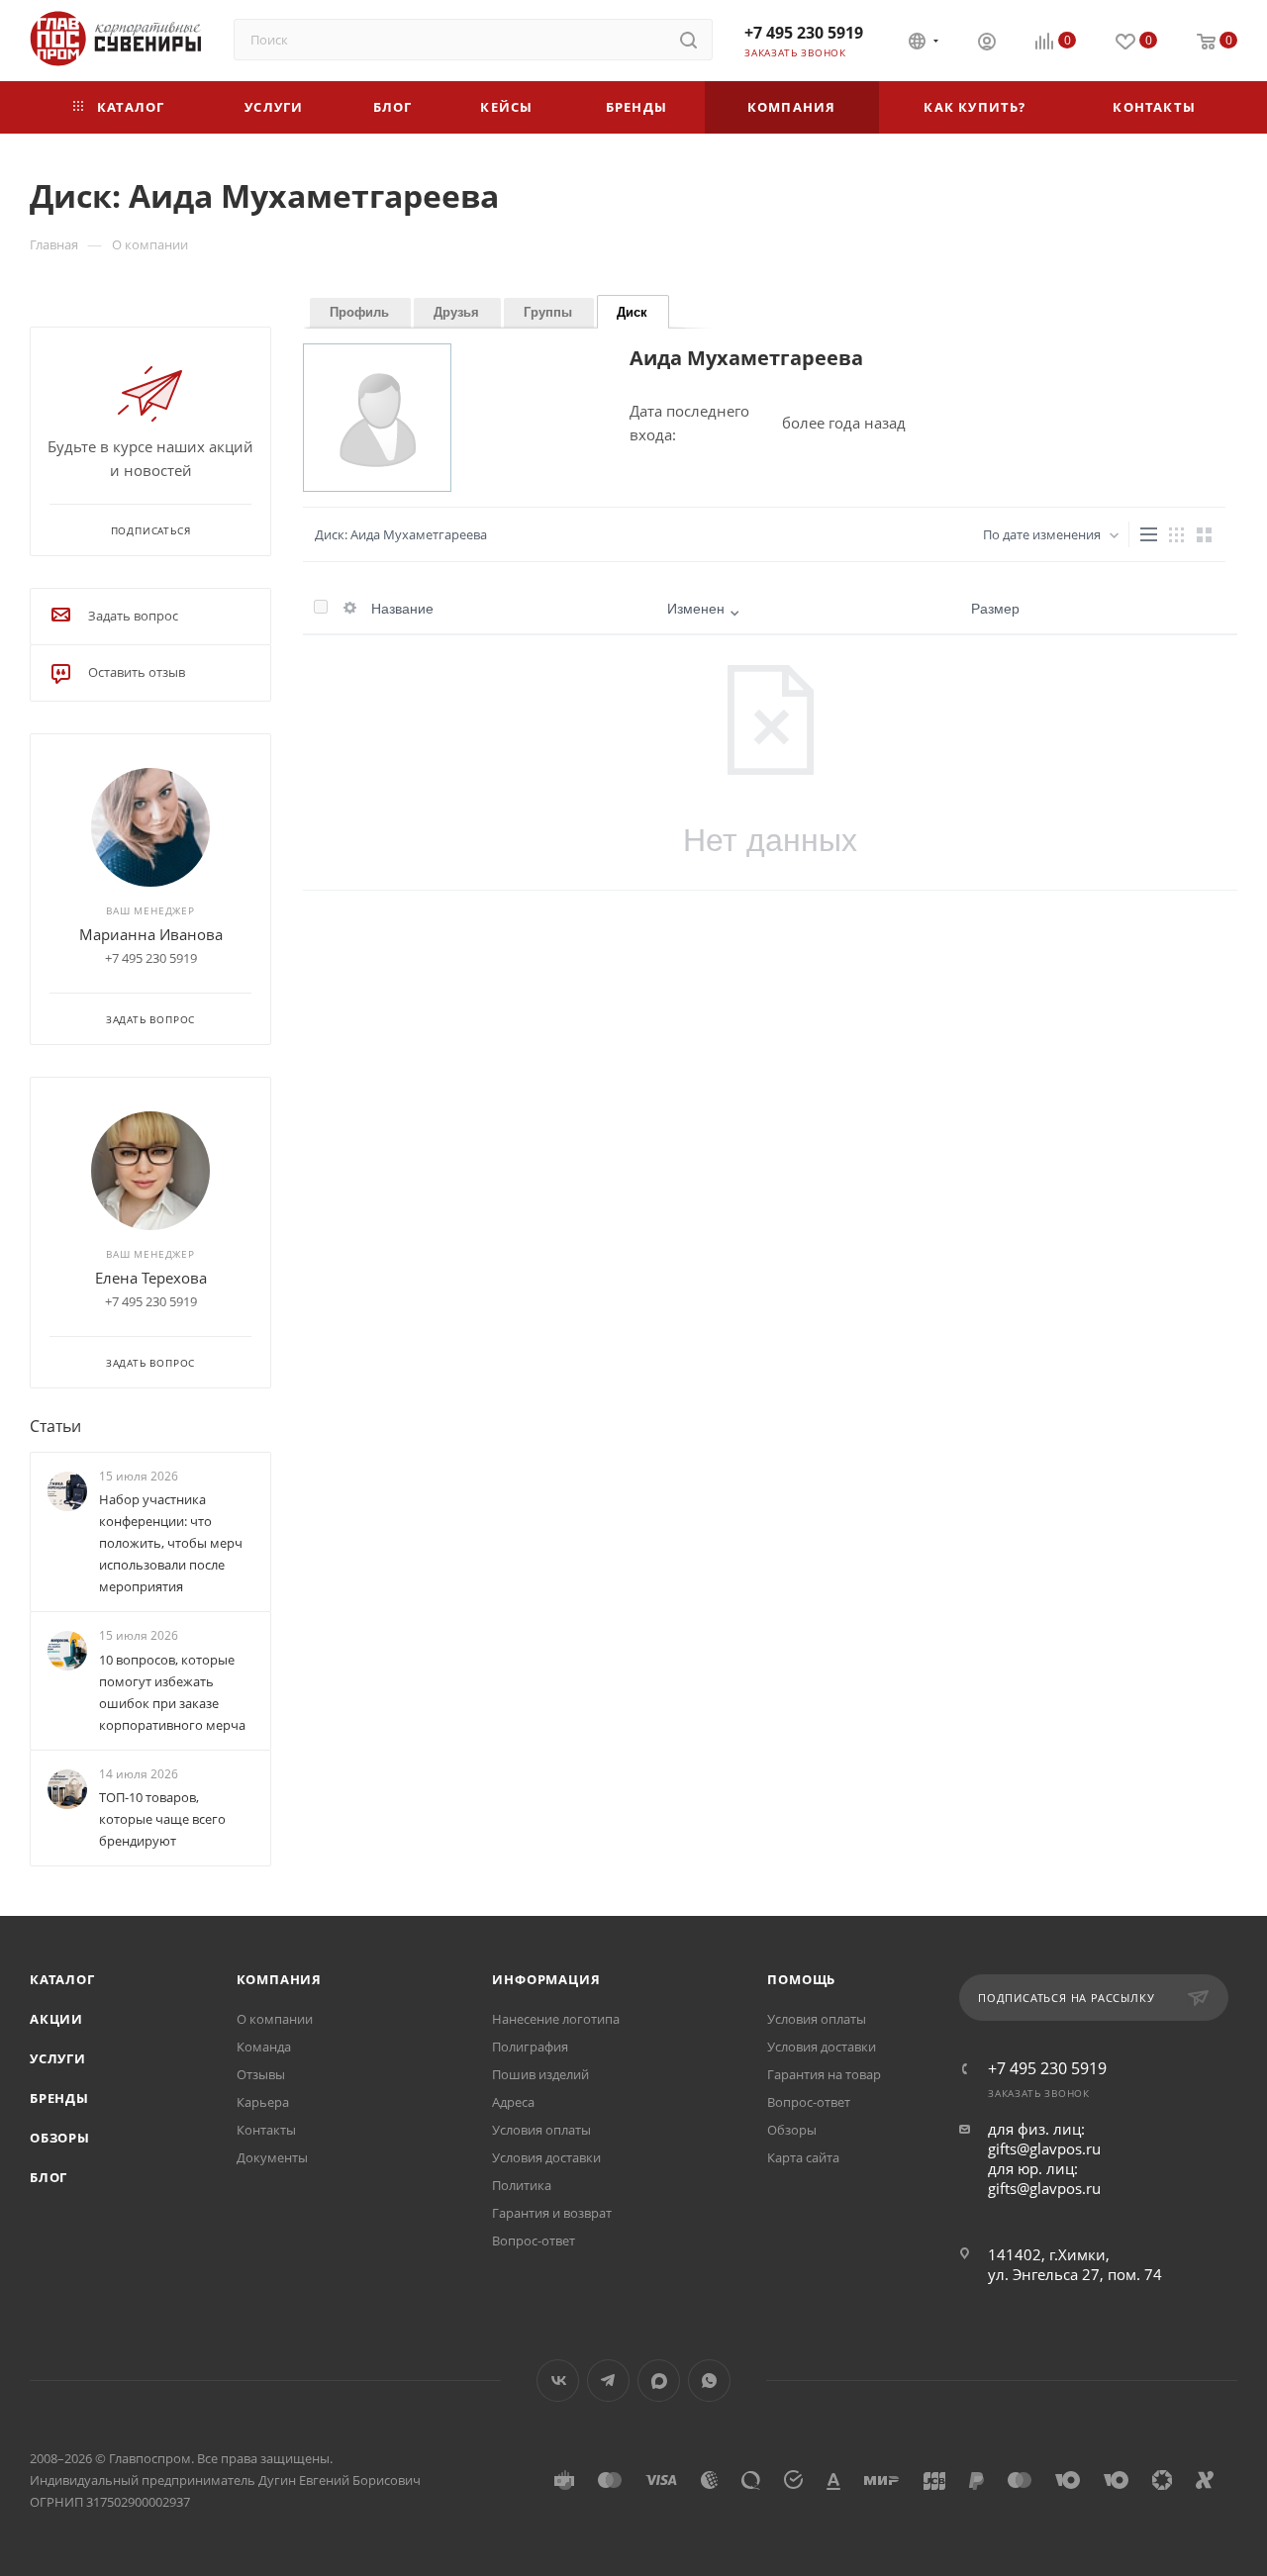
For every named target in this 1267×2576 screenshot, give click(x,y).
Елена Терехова (151, 1278)
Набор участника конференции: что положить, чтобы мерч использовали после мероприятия (171, 1543)
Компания (279, 1979)
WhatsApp (709, 2381)
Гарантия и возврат (552, 2213)
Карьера (263, 2102)
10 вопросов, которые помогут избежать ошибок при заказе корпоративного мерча (172, 1692)
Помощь (801, 1979)
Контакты (266, 2130)
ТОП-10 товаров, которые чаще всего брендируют (162, 1819)
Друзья (456, 311)
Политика (522, 2185)
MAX (659, 2381)
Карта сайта (803, 2157)
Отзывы (261, 2074)
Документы (272, 2157)
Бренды (59, 2098)
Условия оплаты (541, 2130)
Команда (264, 2047)
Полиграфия (530, 2047)
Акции (56, 2019)
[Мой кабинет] (987, 44)
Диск (632, 311)
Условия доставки (546, 2157)
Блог (49, 2177)
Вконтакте (558, 2381)
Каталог (62, 1979)
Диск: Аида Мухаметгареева (401, 534)
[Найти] (688, 40)
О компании (275, 2019)
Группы (548, 311)
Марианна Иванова (151, 934)
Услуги (58, 2058)
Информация (546, 1979)
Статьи (55, 1426)
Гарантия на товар (824, 2074)
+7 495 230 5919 (804, 33)
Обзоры (60, 2138)
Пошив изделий (540, 2074)
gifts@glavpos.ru (1044, 2148)
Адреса (513, 2102)
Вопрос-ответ (534, 2241)
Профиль (359, 311)
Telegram (608, 2381)
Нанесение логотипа (556, 2019)
